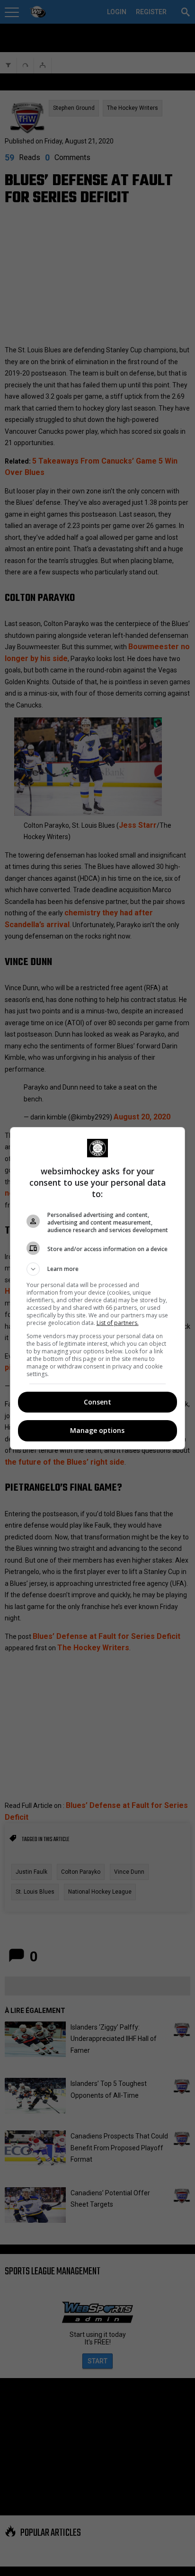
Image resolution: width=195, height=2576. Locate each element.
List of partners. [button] (118, 1323)
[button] (98, 1269)
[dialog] (98, 1288)
